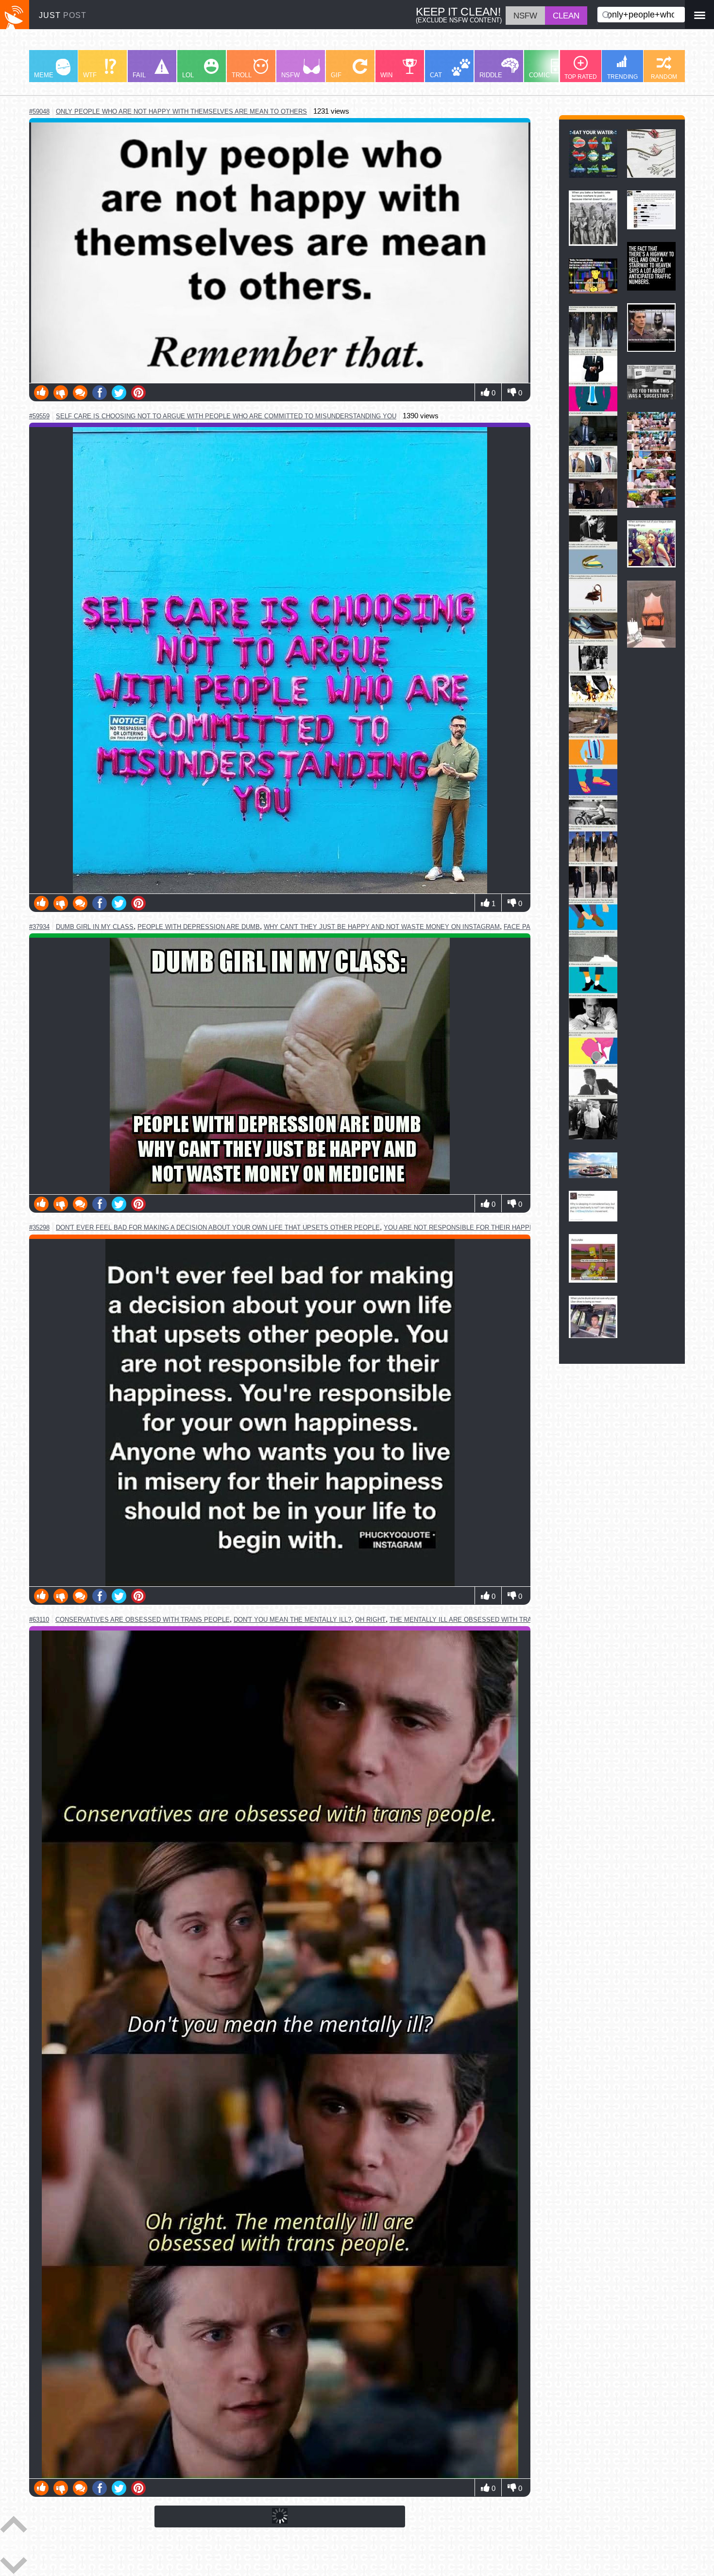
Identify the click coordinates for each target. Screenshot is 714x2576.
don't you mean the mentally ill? (292, 1620)
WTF (90, 75)
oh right (370, 1620)
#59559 (39, 416)
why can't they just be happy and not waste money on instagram (382, 927)
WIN (386, 75)
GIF (336, 75)
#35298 (39, 1228)
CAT (436, 75)
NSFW (290, 75)
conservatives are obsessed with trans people (143, 1620)
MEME (44, 75)
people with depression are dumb (199, 927)
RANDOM (664, 77)
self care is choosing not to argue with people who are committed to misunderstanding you (226, 416)
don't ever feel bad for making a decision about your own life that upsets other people (218, 1228)
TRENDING (622, 77)
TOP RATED (581, 77)
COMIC (539, 75)
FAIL (139, 75)
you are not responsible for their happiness (466, 1228)
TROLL (242, 75)
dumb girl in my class (95, 927)
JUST (63, 15)
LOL (188, 75)
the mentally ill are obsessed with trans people (479, 1620)
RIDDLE (491, 75)
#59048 (39, 112)
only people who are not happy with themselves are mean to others (181, 112)
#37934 (39, 927)
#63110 (39, 1620)
